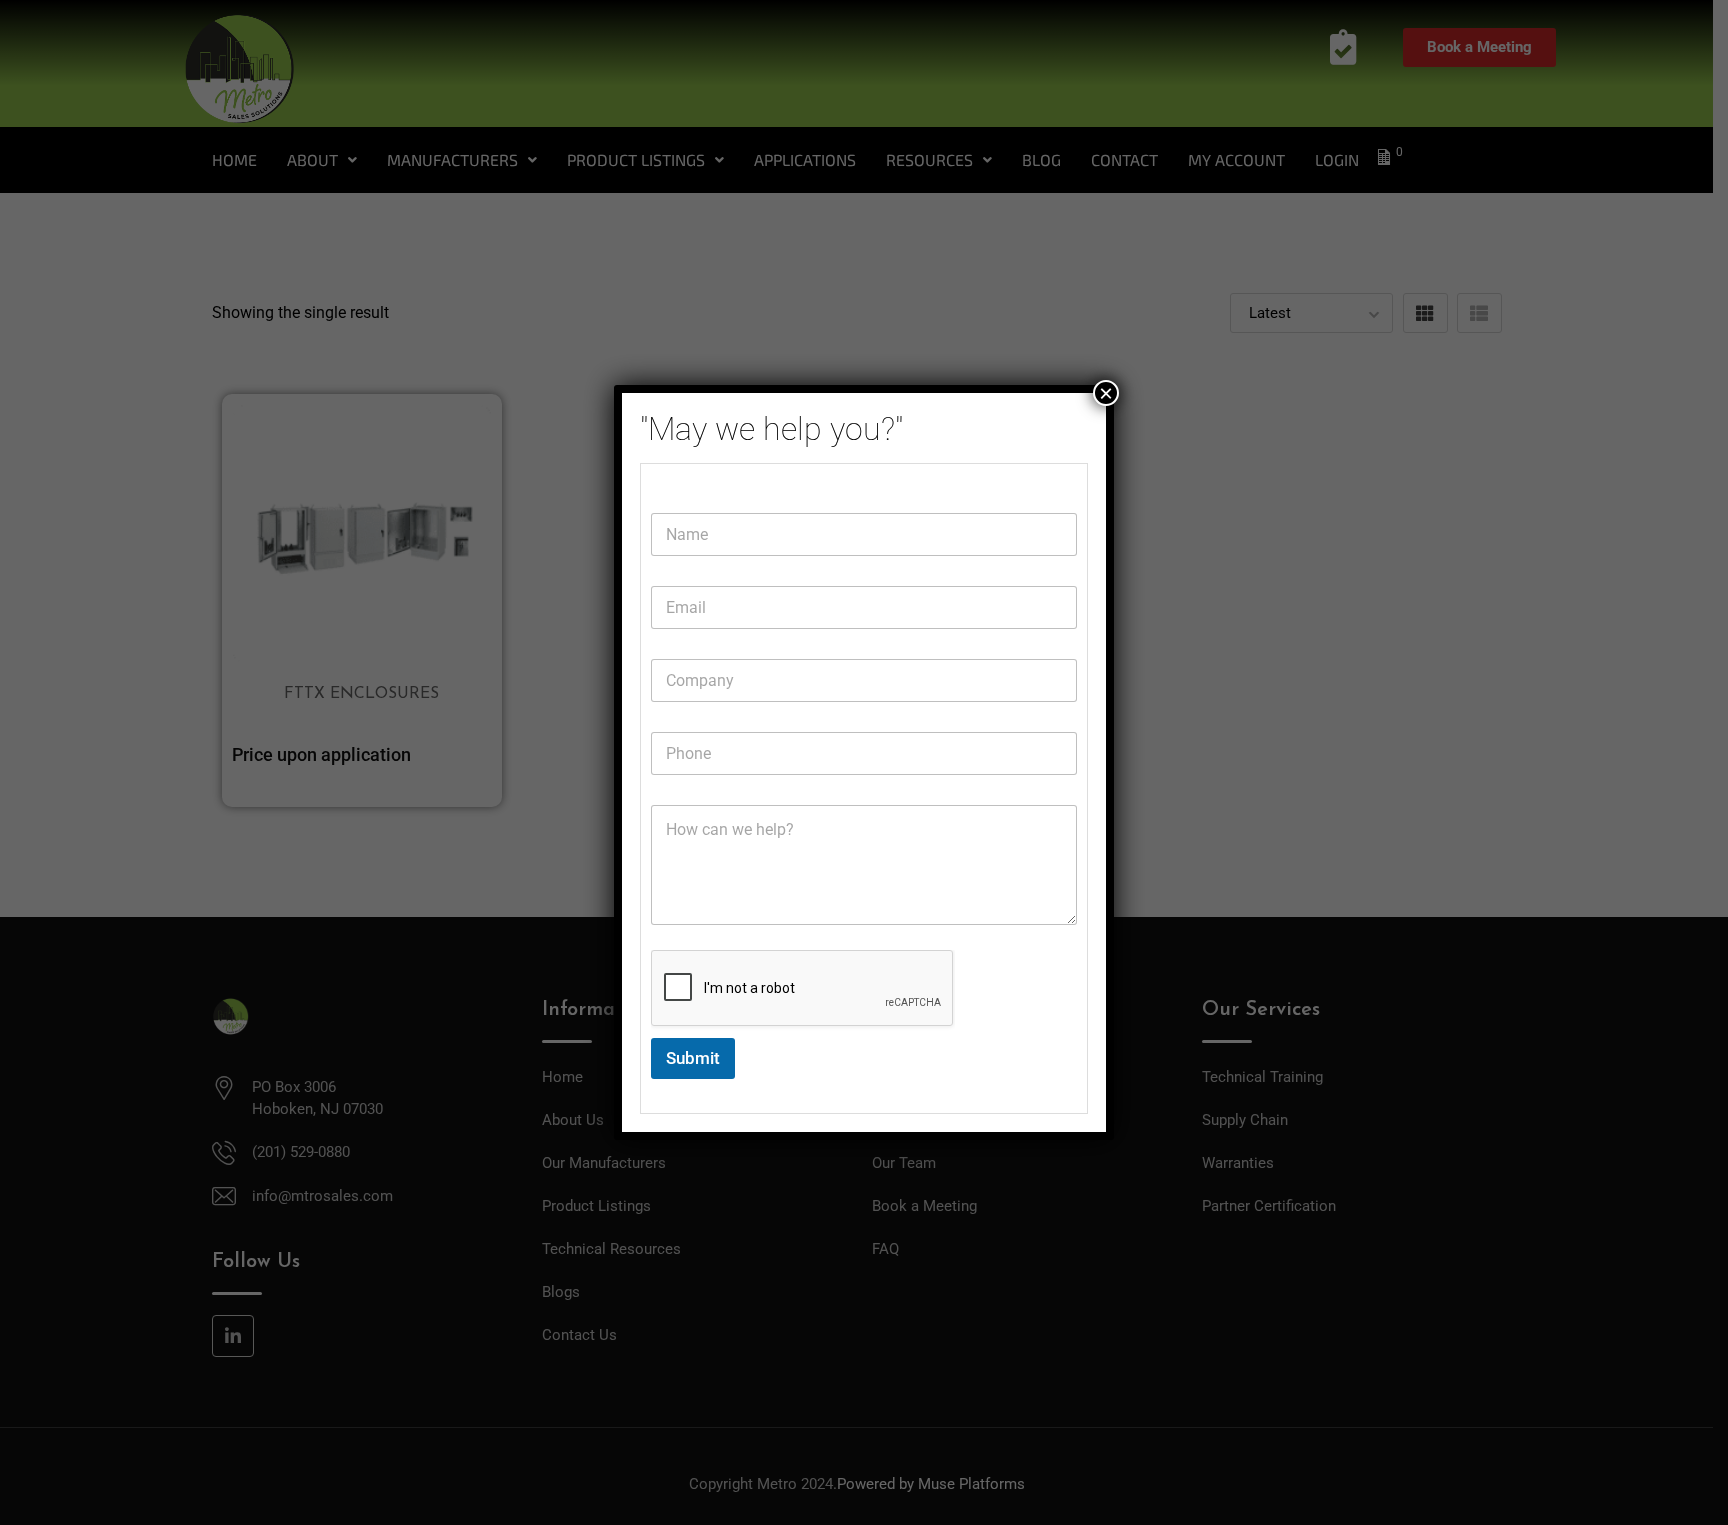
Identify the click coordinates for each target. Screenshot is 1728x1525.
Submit (693, 1058)
